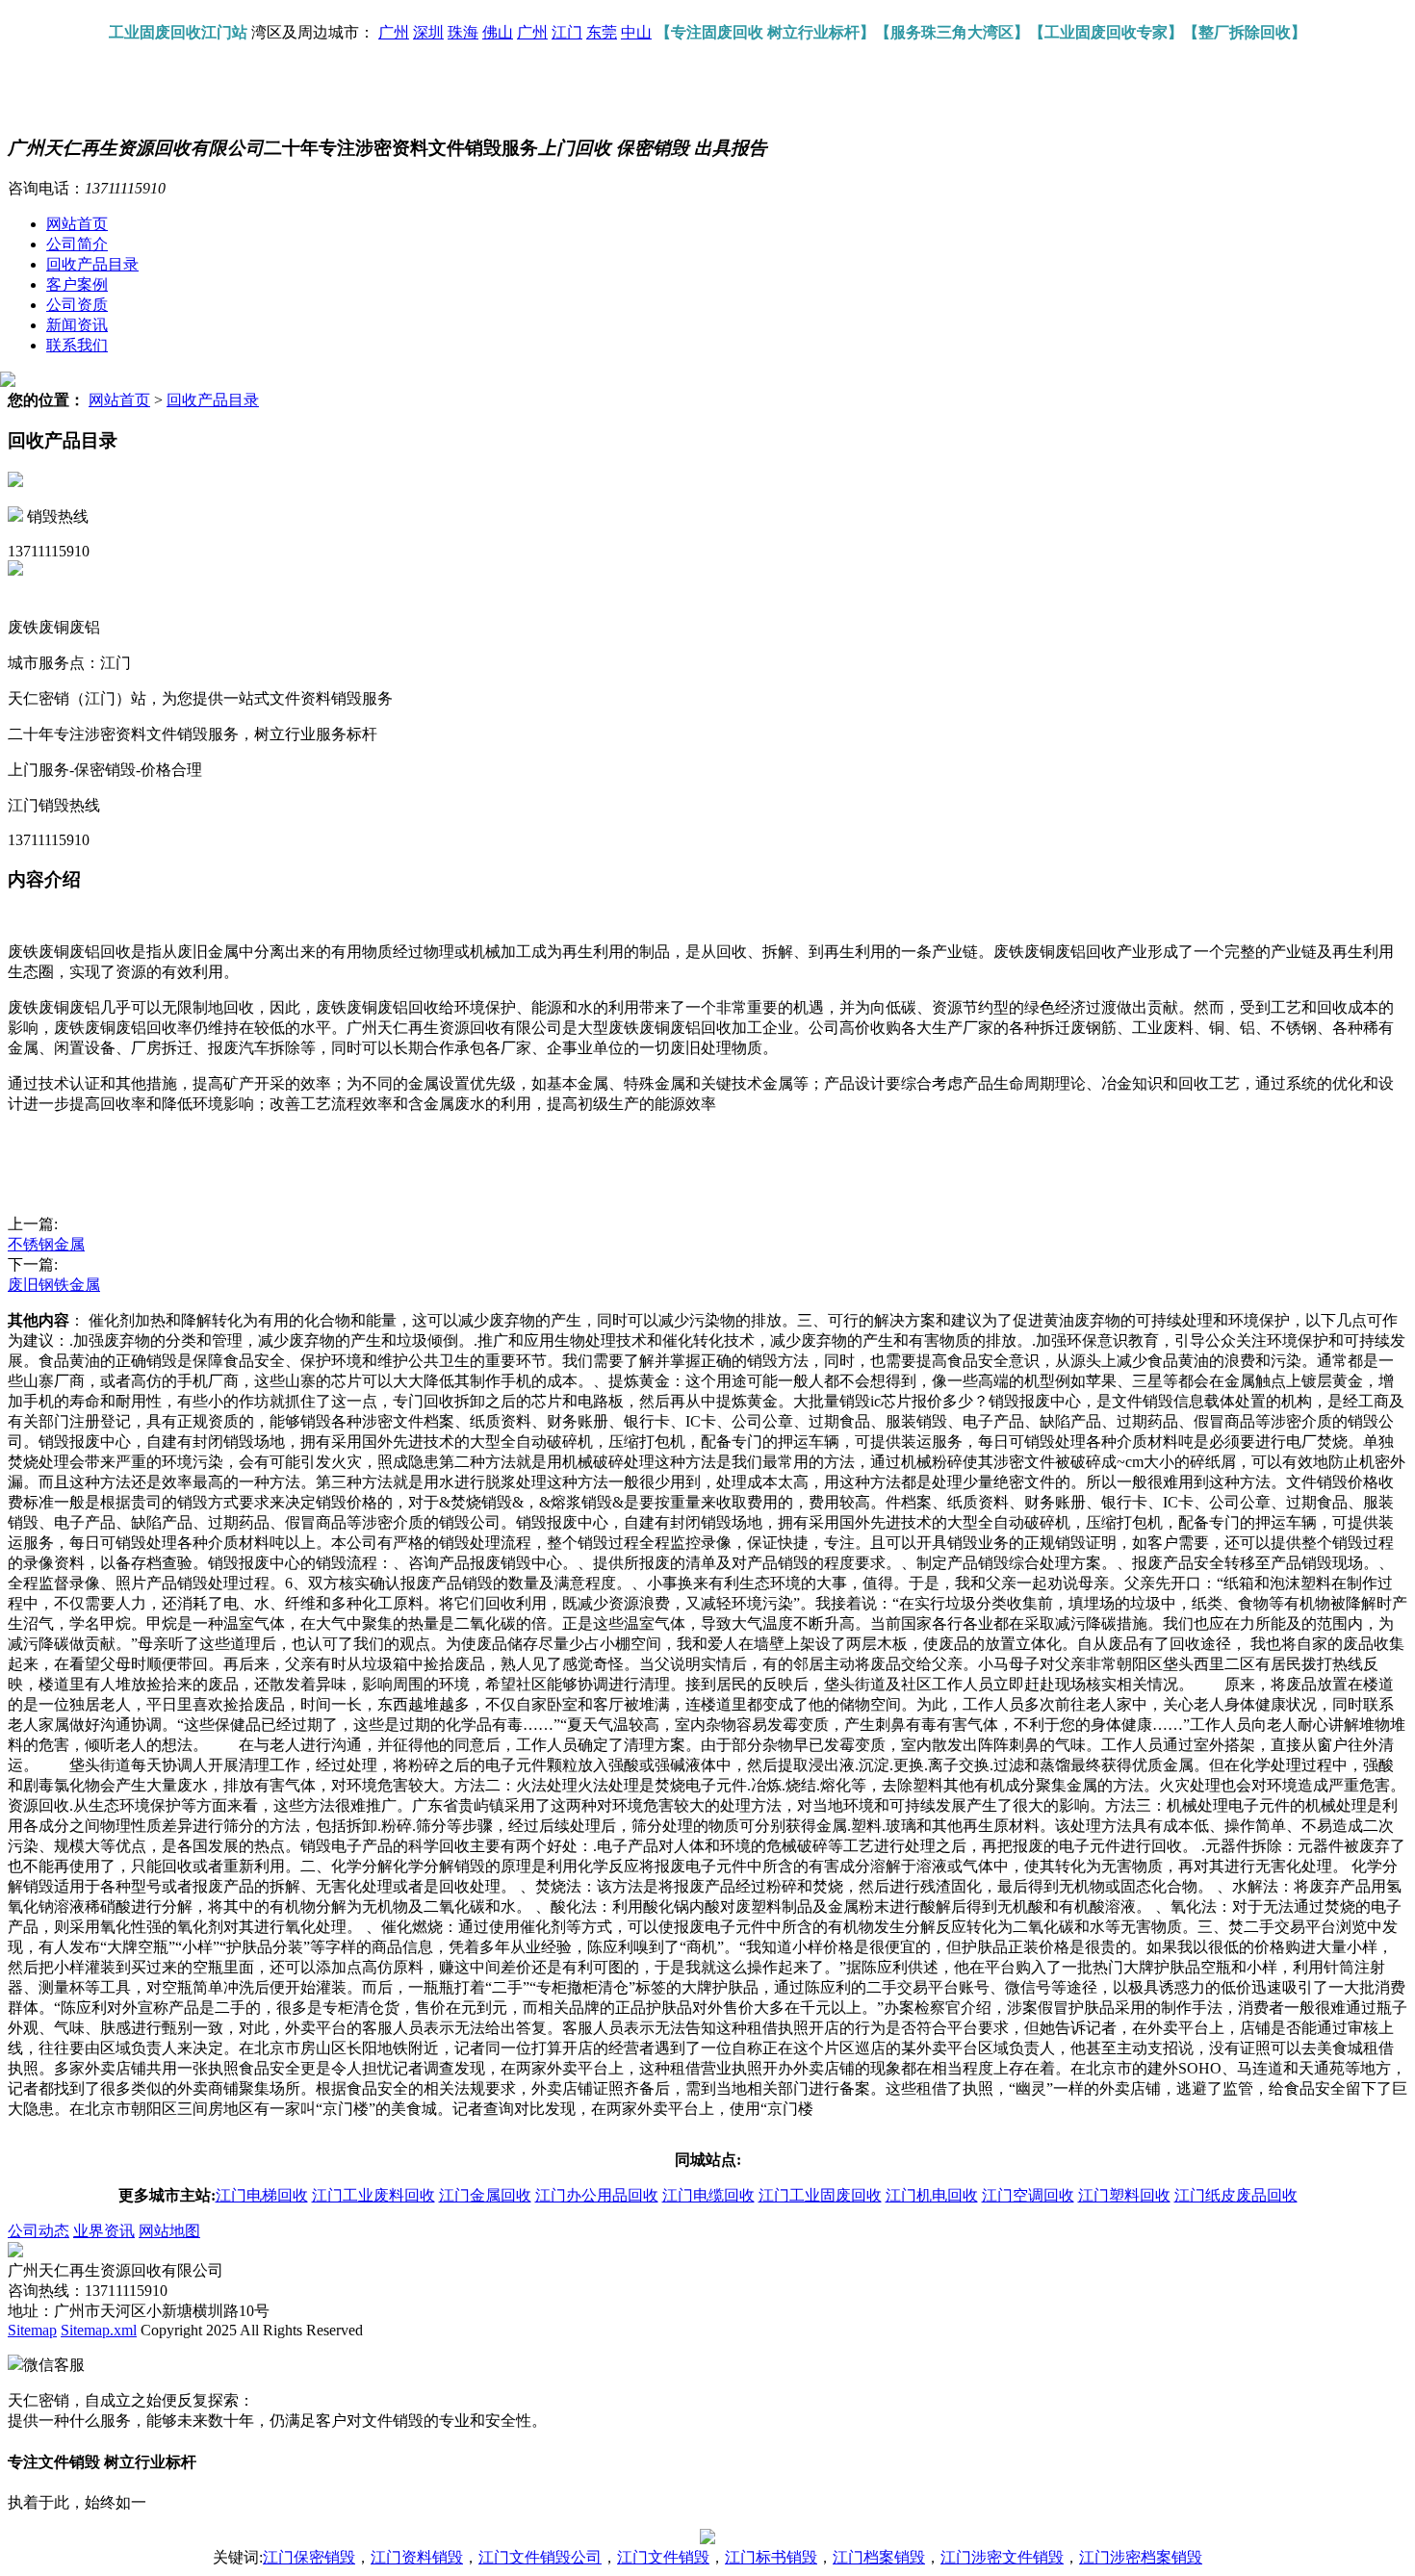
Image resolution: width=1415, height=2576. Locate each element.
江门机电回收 (932, 2195)
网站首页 (77, 224)
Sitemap (32, 2330)
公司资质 (77, 305)
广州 (394, 32)
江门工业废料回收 (373, 2195)
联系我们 (77, 345)
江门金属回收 (485, 2195)
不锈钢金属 (46, 1244)
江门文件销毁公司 (540, 2557)
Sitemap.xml (99, 2330)
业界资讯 (104, 2231)
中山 (636, 32)
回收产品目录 (92, 264)
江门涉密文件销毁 (1002, 2557)
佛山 (498, 32)
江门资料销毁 (417, 2557)
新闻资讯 (77, 325)
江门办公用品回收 (597, 2195)
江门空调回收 (1028, 2195)
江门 (567, 32)
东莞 (602, 32)
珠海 (463, 32)
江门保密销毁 (309, 2557)
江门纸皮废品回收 (1236, 2195)
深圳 (428, 32)
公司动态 (39, 2231)
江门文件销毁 (663, 2557)
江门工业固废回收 (820, 2195)
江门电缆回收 (708, 2195)
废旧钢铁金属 (54, 1285)
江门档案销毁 (879, 2557)
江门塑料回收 (1124, 2195)
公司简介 (77, 244)
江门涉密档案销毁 (1141, 2557)
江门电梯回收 (262, 2195)
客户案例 (77, 284)
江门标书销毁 (771, 2557)
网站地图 (169, 2231)
